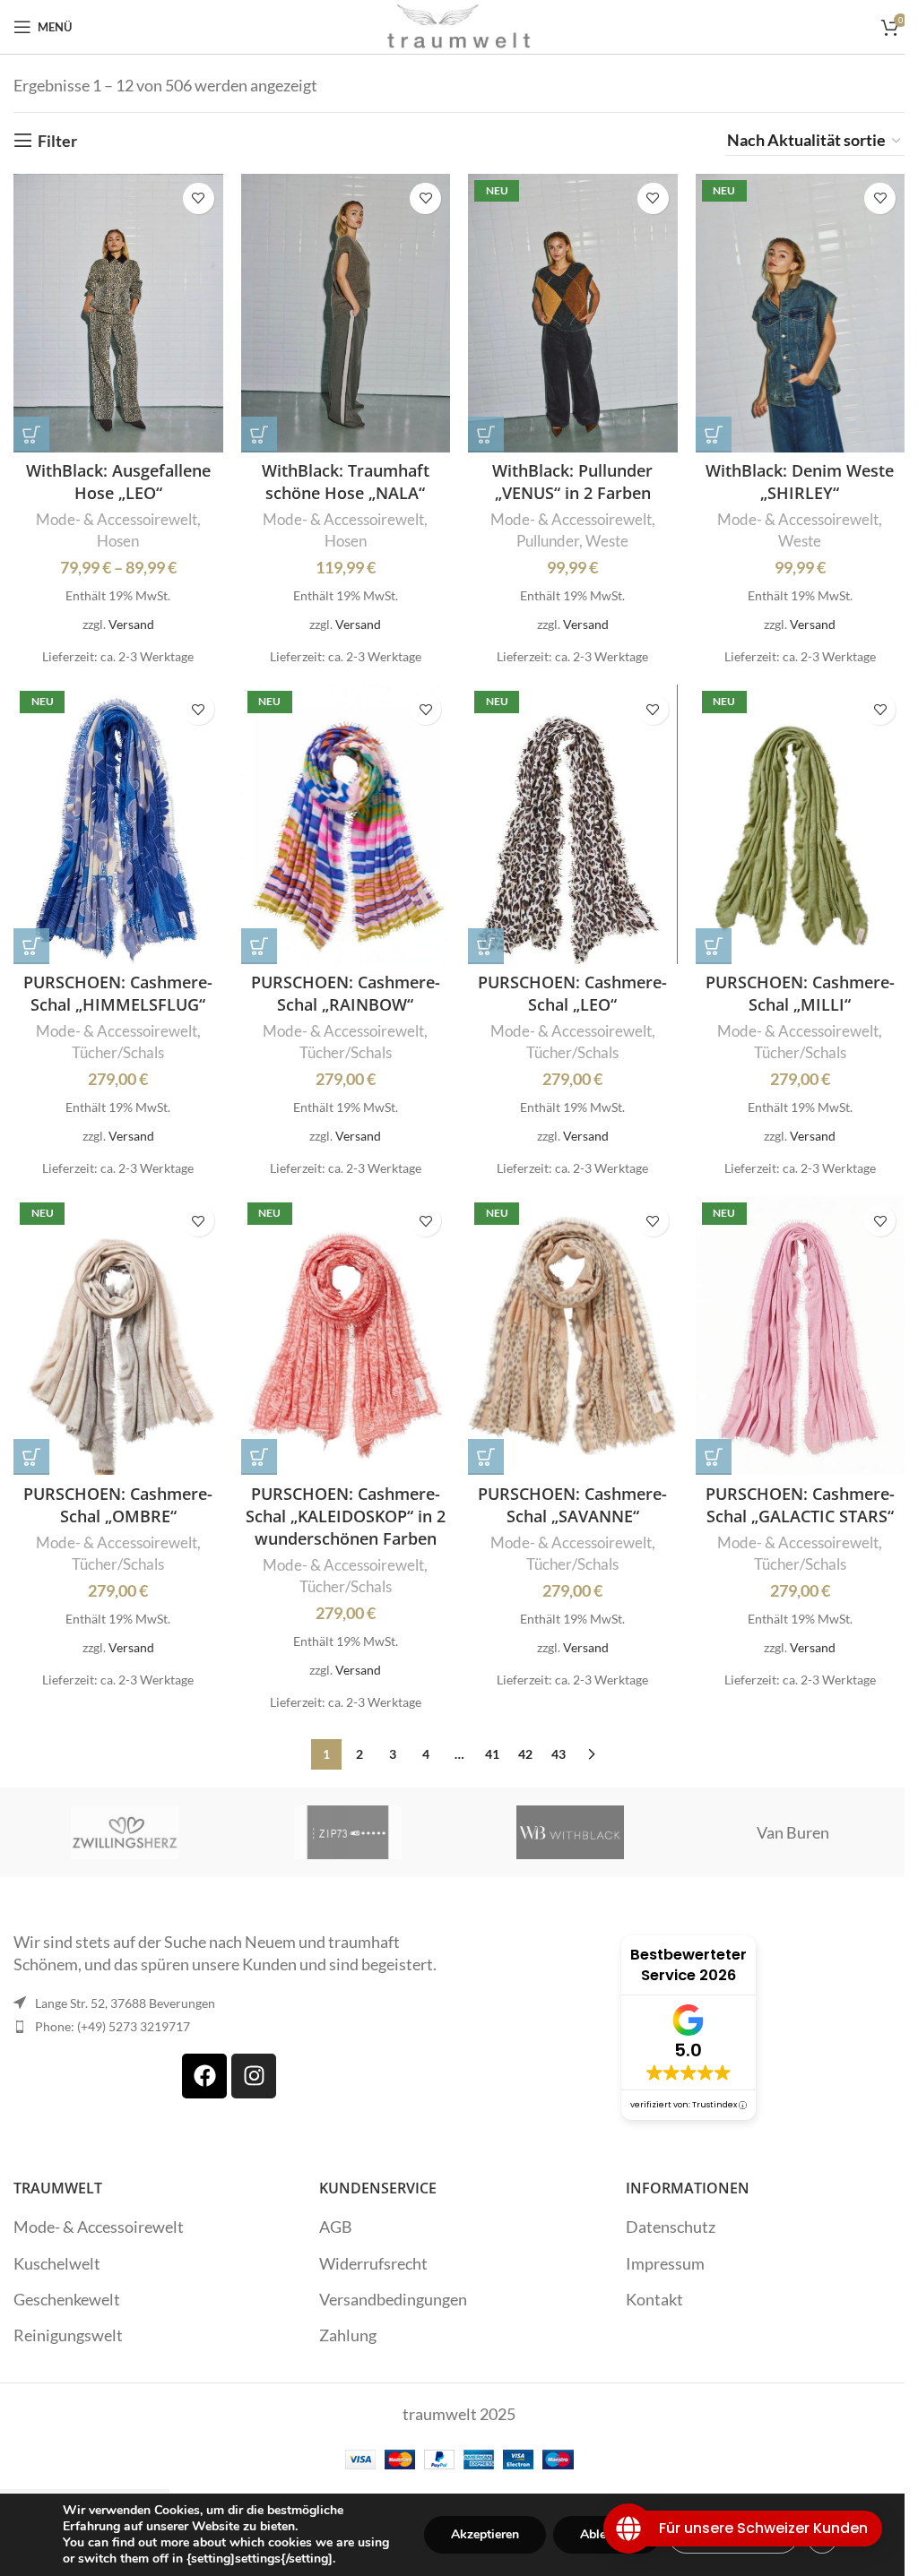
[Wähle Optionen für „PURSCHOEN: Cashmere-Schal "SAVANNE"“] (486, 1457)
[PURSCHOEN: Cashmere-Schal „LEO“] (573, 824)
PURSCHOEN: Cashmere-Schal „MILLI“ (800, 993)
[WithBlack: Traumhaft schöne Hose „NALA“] (346, 313)
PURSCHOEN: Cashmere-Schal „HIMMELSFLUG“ (118, 993)
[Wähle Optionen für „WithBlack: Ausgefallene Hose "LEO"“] (31, 435)
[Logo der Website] (459, 25)
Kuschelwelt (57, 2263)
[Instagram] (254, 2076)
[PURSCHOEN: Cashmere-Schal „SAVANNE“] (573, 1335)
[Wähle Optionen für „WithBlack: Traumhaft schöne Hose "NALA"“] (259, 435)
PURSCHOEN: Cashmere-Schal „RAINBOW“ (346, 993)
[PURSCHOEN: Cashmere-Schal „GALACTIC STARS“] (801, 1335)
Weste (607, 541)
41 (492, 1754)
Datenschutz (671, 2227)
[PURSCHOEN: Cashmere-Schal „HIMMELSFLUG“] (118, 824)
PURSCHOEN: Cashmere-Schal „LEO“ (572, 993)
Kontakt (654, 2299)
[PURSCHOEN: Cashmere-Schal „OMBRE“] (118, 1335)
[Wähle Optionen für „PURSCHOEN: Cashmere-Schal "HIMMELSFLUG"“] (31, 946)
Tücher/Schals (118, 1052)
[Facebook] (204, 2076)
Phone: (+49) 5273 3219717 (113, 2026)
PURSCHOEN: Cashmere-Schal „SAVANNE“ (572, 1505)
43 (559, 1754)
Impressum (665, 2263)
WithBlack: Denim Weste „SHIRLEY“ (800, 482)
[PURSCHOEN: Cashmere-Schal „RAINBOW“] (346, 824)
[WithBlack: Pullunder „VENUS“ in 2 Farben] (573, 313)
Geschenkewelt (67, 2299)
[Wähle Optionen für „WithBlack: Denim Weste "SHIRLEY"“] (714, 435)
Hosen (118, 541)
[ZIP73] (348, 1832)
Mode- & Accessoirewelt (117, 519)
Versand (131, 624)
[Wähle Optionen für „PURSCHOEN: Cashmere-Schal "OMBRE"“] (31, 1457)
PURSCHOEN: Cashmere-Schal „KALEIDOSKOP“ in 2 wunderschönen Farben (346, 1516)
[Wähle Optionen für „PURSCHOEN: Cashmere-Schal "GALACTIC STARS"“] (714, 1457)
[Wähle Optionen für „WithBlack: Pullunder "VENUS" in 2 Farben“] (486, 435)
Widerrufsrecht (373, 2263)
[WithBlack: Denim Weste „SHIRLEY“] (801, 313)
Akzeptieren (485, 2534)
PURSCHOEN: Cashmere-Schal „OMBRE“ (118, 1505)
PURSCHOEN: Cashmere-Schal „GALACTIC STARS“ (800, 1505)
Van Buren (793, 1832)
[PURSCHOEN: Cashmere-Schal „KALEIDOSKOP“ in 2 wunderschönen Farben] (346, 1335)
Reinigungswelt (68, 2335)
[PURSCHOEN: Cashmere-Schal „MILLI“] (801, 824)
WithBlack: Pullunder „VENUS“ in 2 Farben (572, 482)
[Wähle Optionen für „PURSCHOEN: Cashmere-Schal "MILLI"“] (714, 946)
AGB (336, 2227)
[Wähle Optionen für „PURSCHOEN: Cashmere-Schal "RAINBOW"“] (259, 946)
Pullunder (548, 541)
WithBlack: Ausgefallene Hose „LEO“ (118, 482)
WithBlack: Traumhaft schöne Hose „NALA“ (346, 482)
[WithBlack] (570, 1832)
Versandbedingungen (393, 2299)
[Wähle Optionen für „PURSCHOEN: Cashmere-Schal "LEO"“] (486, 946)
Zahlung (348, 2335)
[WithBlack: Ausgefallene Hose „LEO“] (118, 313)
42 (525, 1754)
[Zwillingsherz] (125, 1832)
